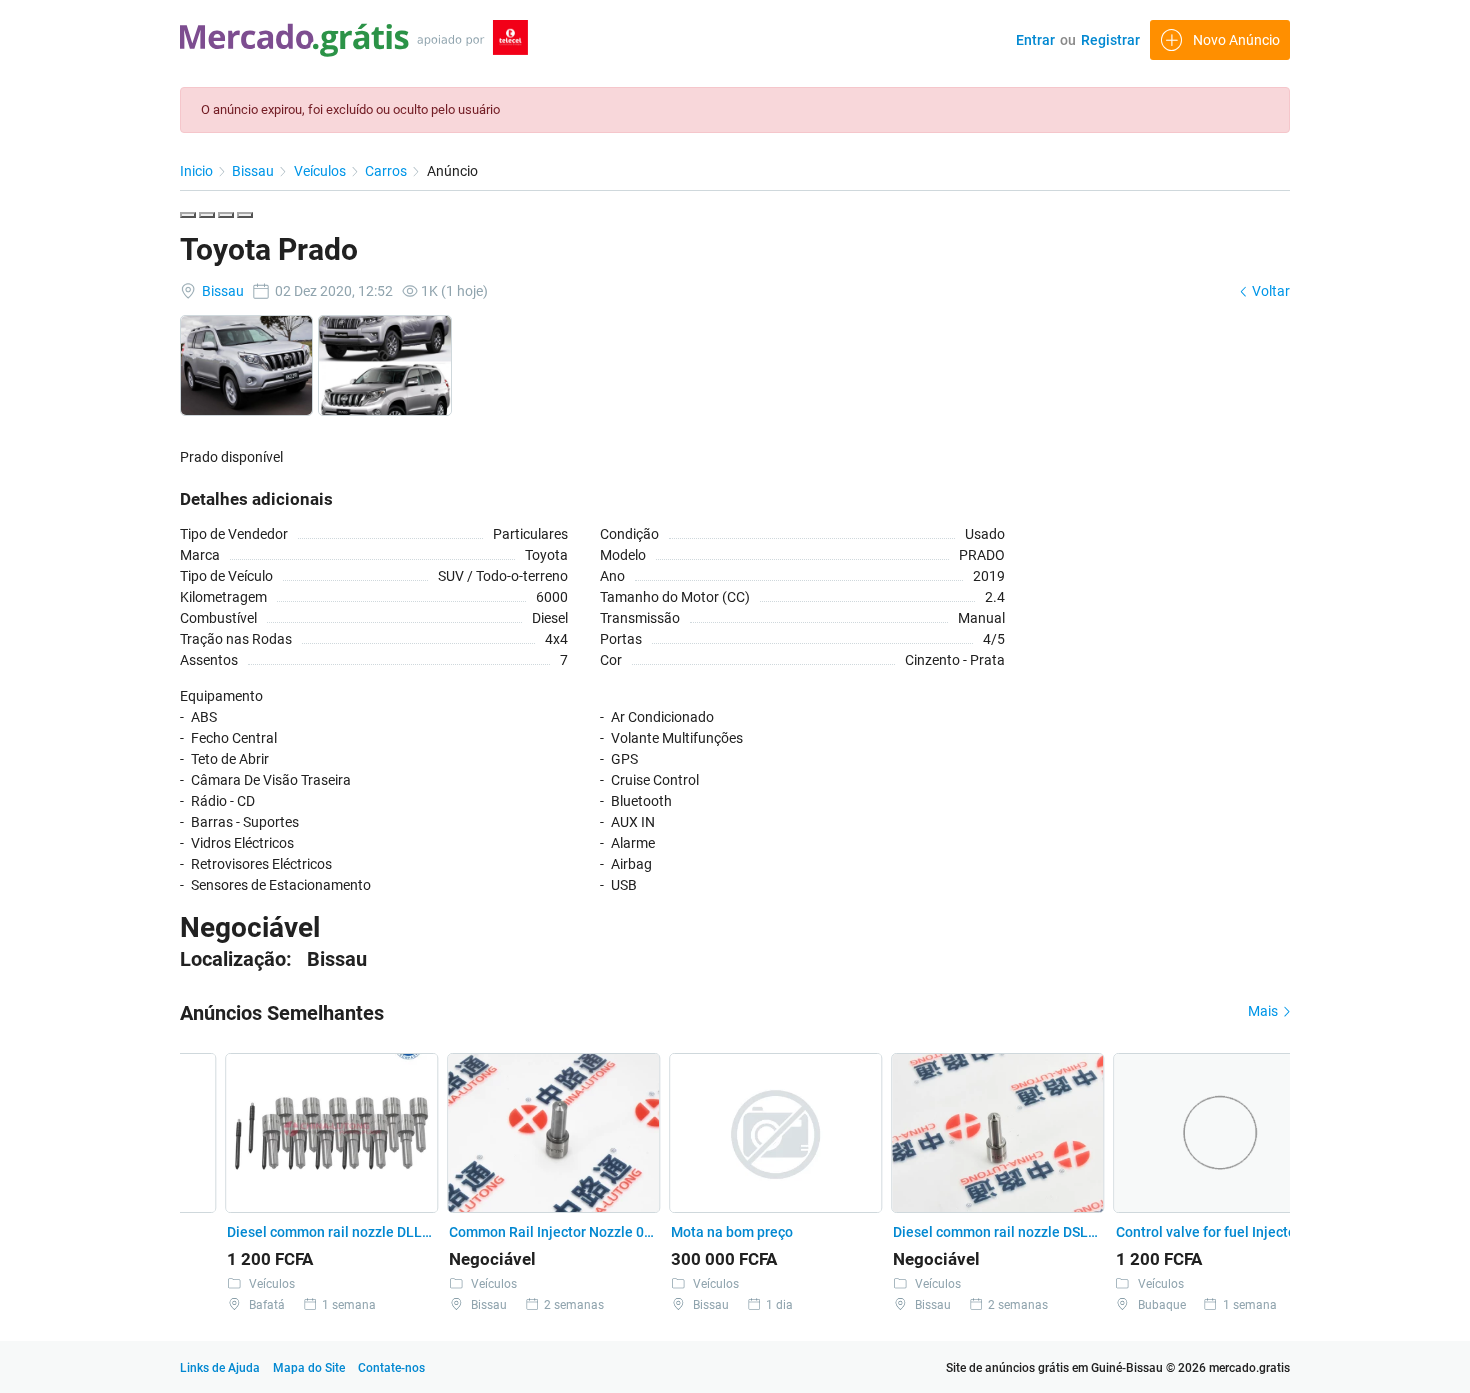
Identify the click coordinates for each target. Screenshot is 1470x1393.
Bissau (254, 171)
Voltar (1269, 291)
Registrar (1110, 40)
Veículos (321, 171)
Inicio (198, 171)
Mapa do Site (310, 1368)
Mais (1264, 1011)
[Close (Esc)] (188, 215)
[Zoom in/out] (245, 215)
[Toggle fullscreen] (226, 215)
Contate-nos (391, 1368)
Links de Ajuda (220, 1368)
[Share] (207, 215)
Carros (387, 171)
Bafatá (223, 1305)
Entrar (1035, 40)
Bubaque (1118, 1305)
